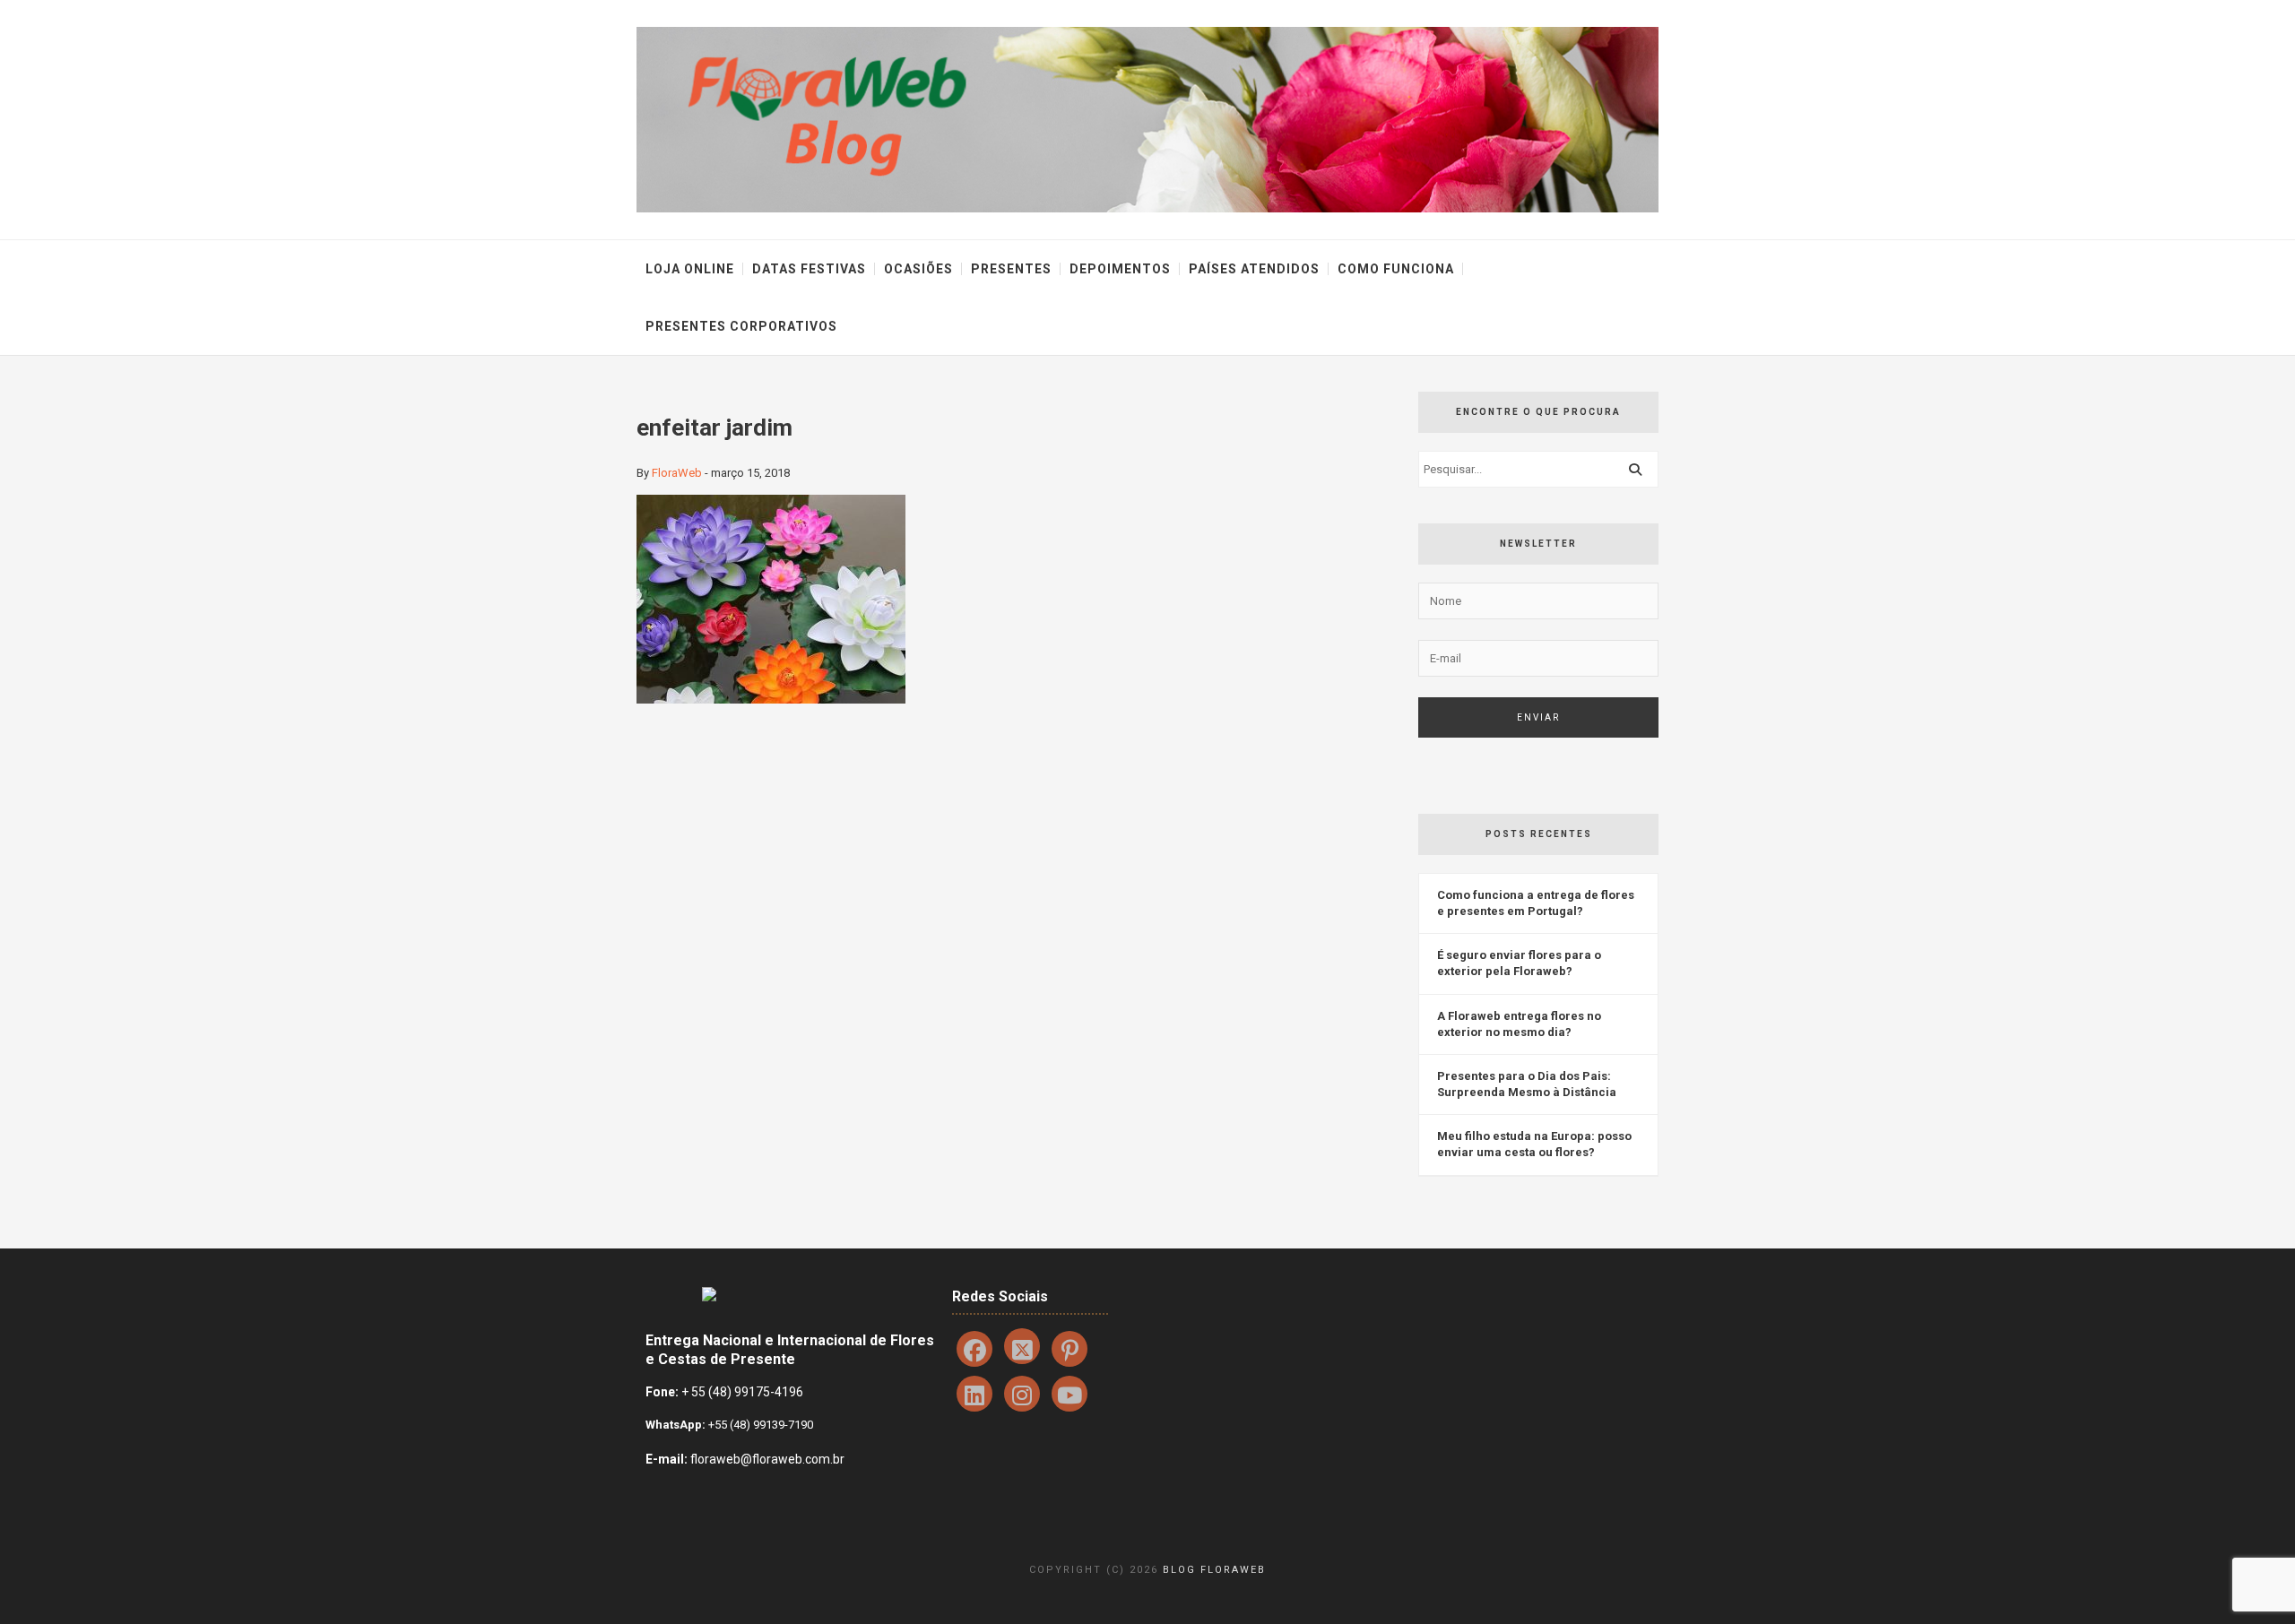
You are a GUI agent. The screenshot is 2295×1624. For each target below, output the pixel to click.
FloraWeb (677, 473)
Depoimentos (1120, 269)
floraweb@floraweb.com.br (767, 1459)
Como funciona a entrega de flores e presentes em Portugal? (1536, 903)
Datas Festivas (809, 269)
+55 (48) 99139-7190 (759, 1425)
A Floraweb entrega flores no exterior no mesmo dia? (1519, 1024)
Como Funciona (1396, 269)
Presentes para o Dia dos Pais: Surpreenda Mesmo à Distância (1527, 1084)
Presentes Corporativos (741, 326)
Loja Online (690, 269)
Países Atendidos (1254, 269)
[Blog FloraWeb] (1147, 119)
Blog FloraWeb (1214, 1570)
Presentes (1011, 269)
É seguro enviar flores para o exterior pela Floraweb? (1519, 963)
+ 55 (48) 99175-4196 (742, 1392)
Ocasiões (918, 269)
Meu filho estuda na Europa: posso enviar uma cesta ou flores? (1534, 1144)
